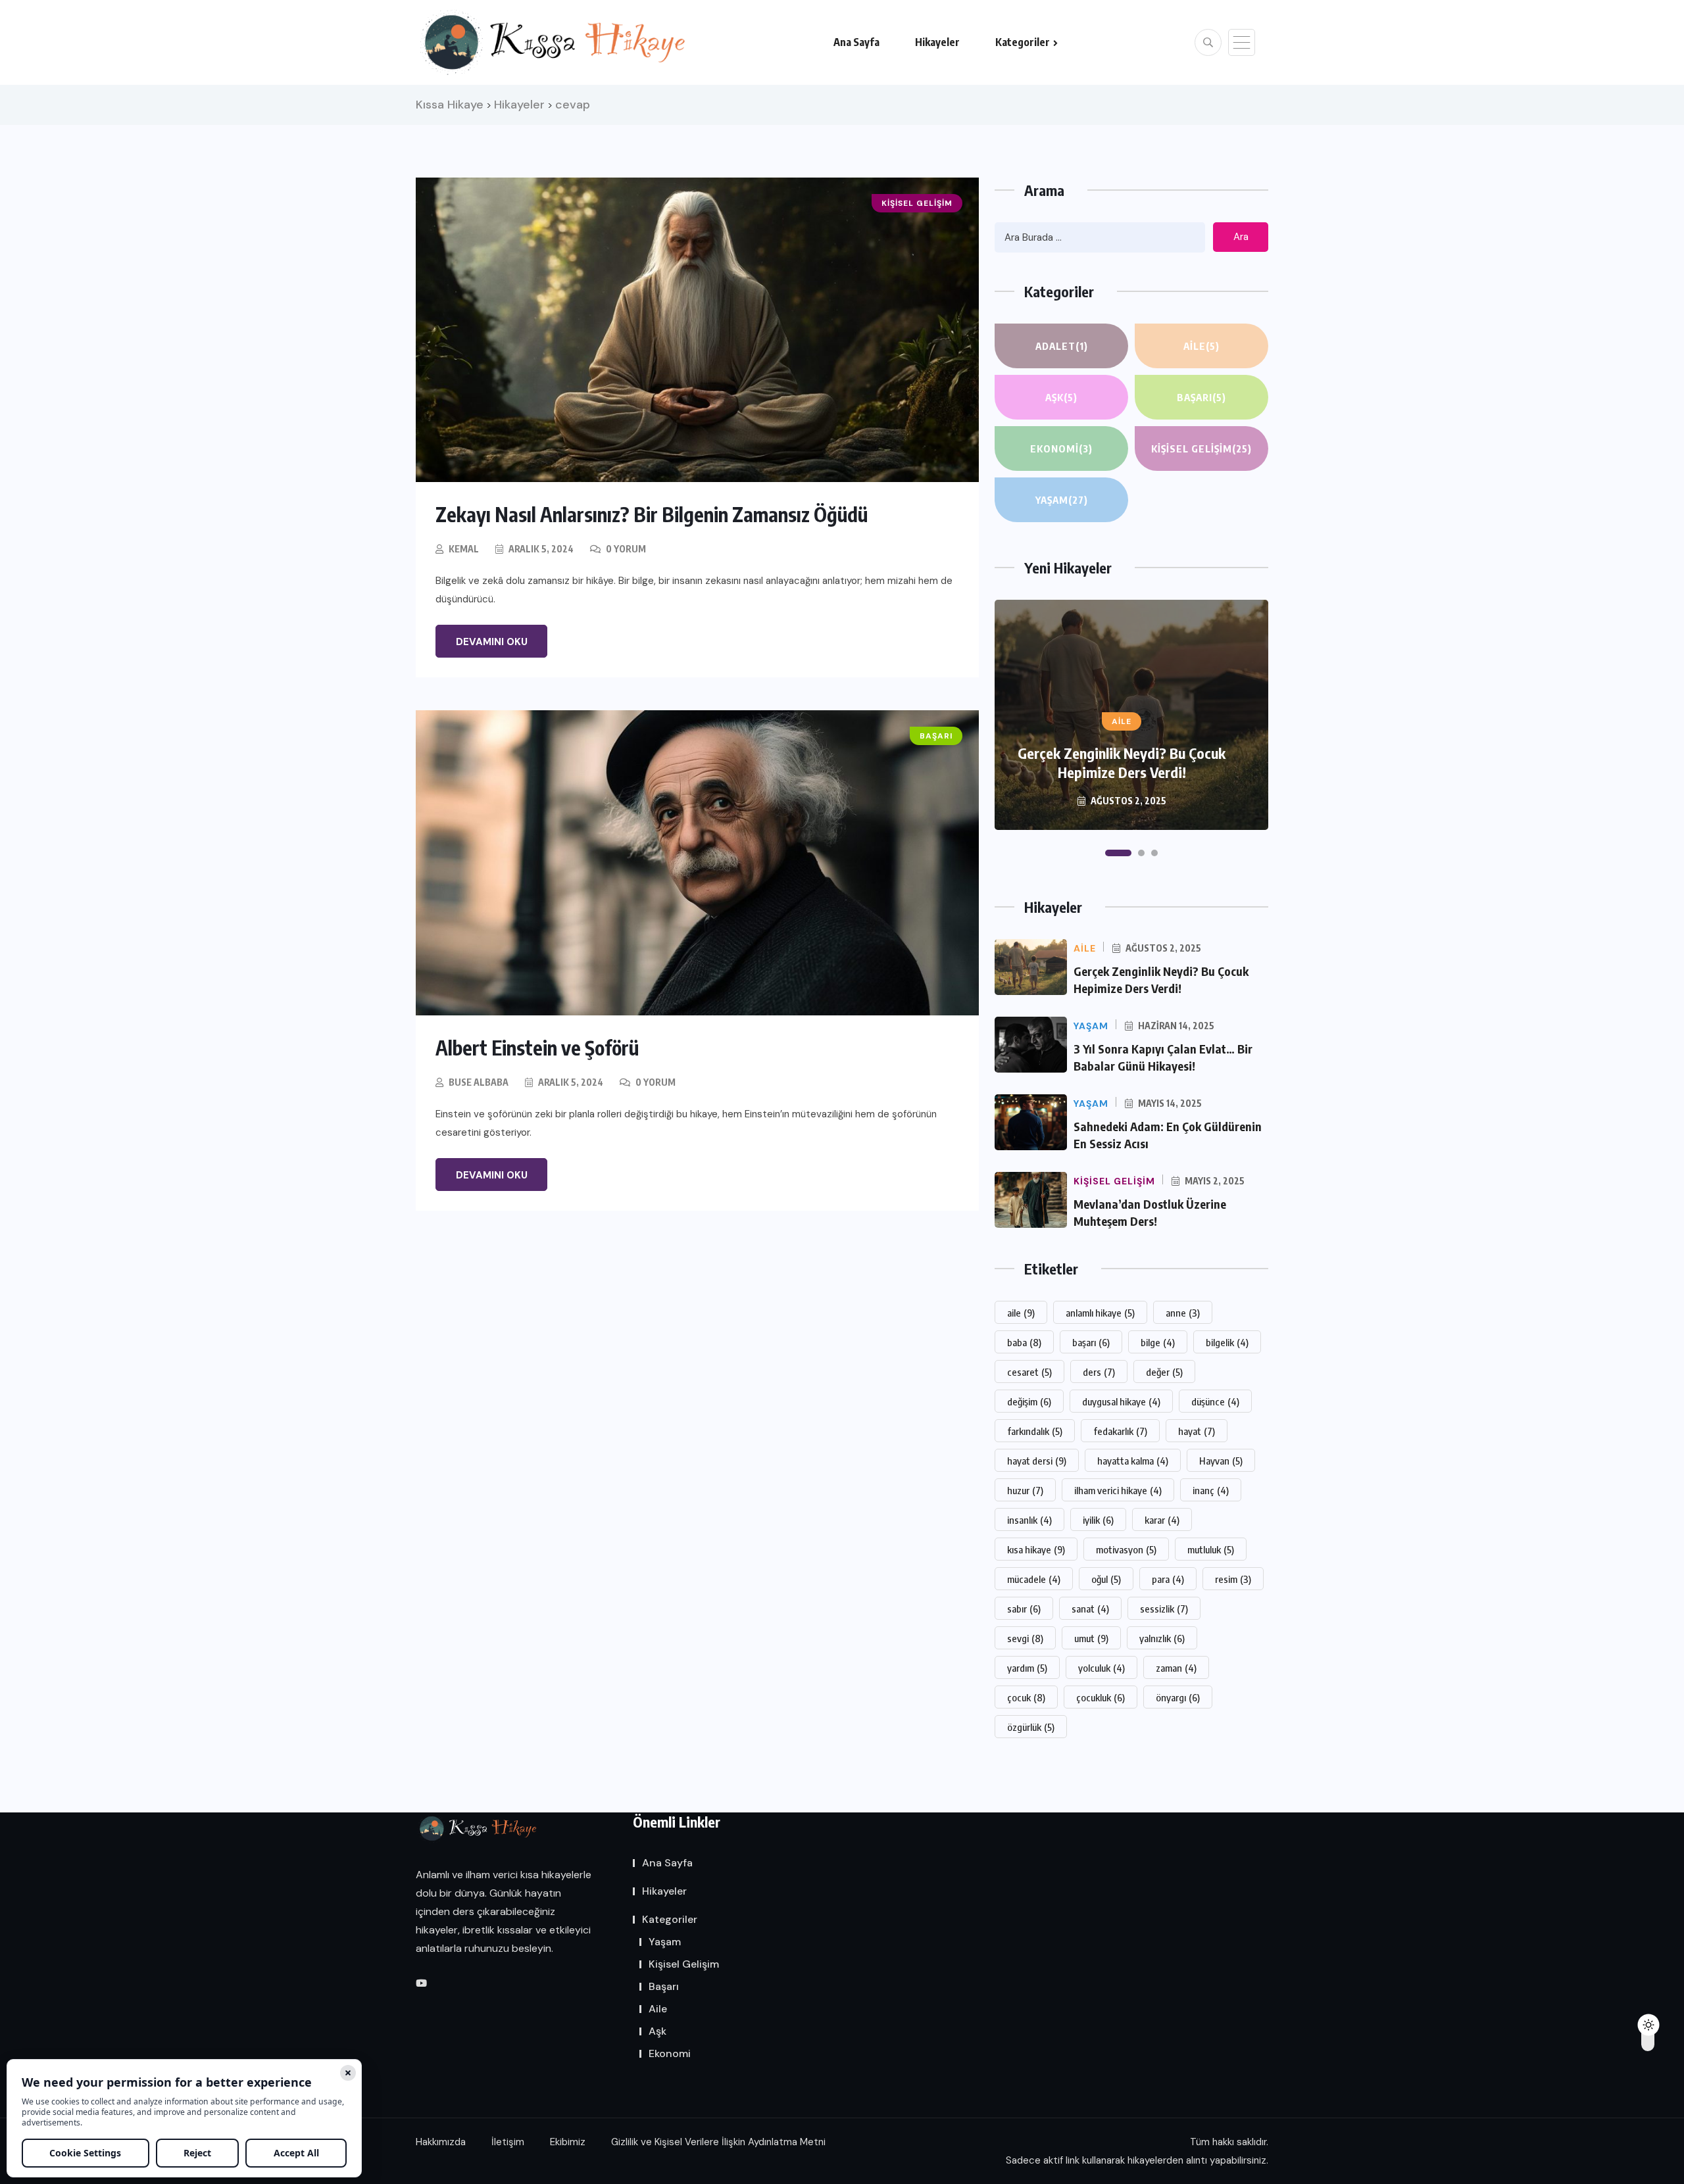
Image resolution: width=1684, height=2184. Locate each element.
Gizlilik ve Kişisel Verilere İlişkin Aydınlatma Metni (718, 2142)
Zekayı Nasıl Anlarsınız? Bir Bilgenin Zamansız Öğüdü (652, 514)
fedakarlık (1120, 1431)
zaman (1176, 1668)
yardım (1027, 1668)
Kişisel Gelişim (1201, 449)
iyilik (1098, 1520)
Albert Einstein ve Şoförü (537, 1048)
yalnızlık (1162, 1638)
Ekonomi (1061, 449)
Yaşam (1062, 500)
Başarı (1201, 397)
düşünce (1215, 1401)
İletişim (508, 2142)
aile (1021, 1313)
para (1168, 1579)
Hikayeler (937, 42)
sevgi (1025, 1638)
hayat (1197, 1431)
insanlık (1029, 1520)
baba (1024, 1342)
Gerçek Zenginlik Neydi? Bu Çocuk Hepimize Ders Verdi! (1122, 763)
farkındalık (1035, 1431)
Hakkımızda (441, 2142)
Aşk (1061, 397)
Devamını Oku (492, 642)
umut (1091, 1638)
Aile (1201, 346)
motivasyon (1126, 1549)
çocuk (1026, 1697)
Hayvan (1221, 1461)
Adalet (1062, 346)
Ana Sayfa (856, 42)
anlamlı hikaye (1100, 1313)
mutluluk (1211, 1549)
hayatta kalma (1133, 1461)
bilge (1158, 1342)
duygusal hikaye (1121, 1401)
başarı (1091, 1342)
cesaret (1029, 1372)
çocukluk (1101, 1697)
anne (1183, 1313)
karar (1162, 1520)
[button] (1118, 853)
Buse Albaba (479, 1082)
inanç (1211, 1490)
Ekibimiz (568, 2142)
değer (1164, 1372)
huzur (1025, 1490)
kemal (464, 549)
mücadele (1034, 1579)
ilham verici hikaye (1118, 1490)
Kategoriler (1023, 42)
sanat (1090, 1609)
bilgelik (1227, 1342)
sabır (1024, 1609)
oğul (1106, 1579)
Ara (1241, 237)
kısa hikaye (1036, 1549)
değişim (1029, 1401)
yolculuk (1102, 1668)
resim (1233, 1579)
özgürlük (1031, 1727)
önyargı (1178, 1697)
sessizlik (1164, 1609)
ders (1099, 1372)
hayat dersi (1037, 1461)
